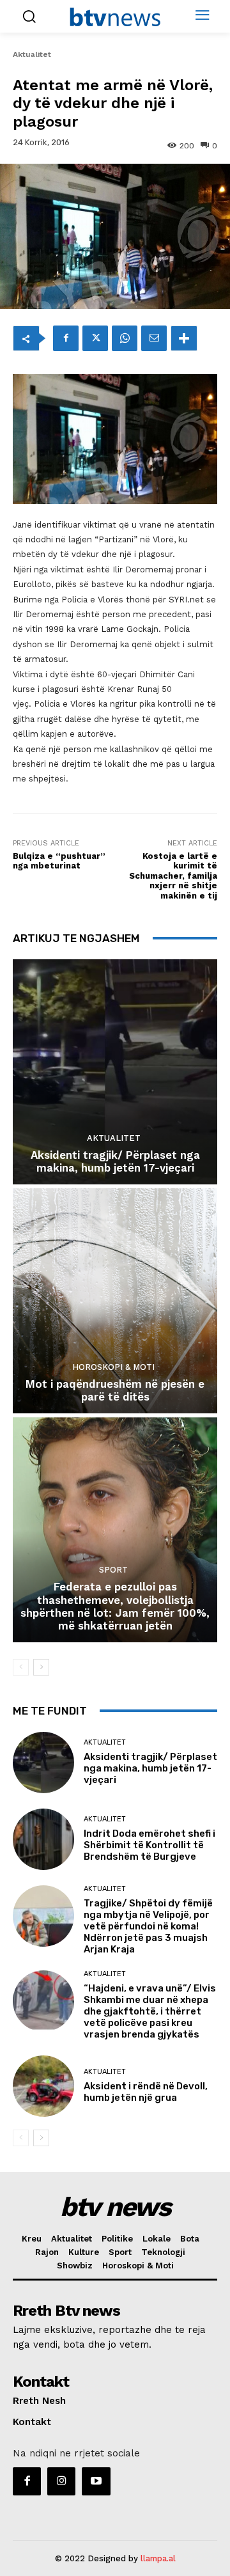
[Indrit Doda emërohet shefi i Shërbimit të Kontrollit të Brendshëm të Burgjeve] (43, 1839)
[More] (184, 338)
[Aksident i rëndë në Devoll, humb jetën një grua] (43, 2086)
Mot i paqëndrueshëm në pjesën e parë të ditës (115, 1390)
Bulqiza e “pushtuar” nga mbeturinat (59, 861)
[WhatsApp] (125, 338)
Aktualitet (32, 54)
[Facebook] (66, 338)
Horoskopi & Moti (113, 1367)
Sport (113, 1570)
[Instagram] (61, 2481)
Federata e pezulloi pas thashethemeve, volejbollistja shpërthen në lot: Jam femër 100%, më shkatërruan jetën (115, 1606)
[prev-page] (21, 1667)
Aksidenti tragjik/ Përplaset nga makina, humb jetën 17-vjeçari (115, 1161)
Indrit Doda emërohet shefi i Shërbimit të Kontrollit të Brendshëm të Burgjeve (149, 1845)
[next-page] (41, 1667)
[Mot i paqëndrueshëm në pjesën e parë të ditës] (115, 1301)
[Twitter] (95, 338)
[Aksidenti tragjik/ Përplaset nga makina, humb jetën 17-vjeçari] (115, 1072)
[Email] (154, 338)
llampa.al (158, 2558)
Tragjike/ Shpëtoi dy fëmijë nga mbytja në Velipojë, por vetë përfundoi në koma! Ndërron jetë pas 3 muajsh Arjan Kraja (148, 1926)
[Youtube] (96, 2481)
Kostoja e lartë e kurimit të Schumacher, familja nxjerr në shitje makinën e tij (173, 876)
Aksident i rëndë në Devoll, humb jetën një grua (146, 2092)
